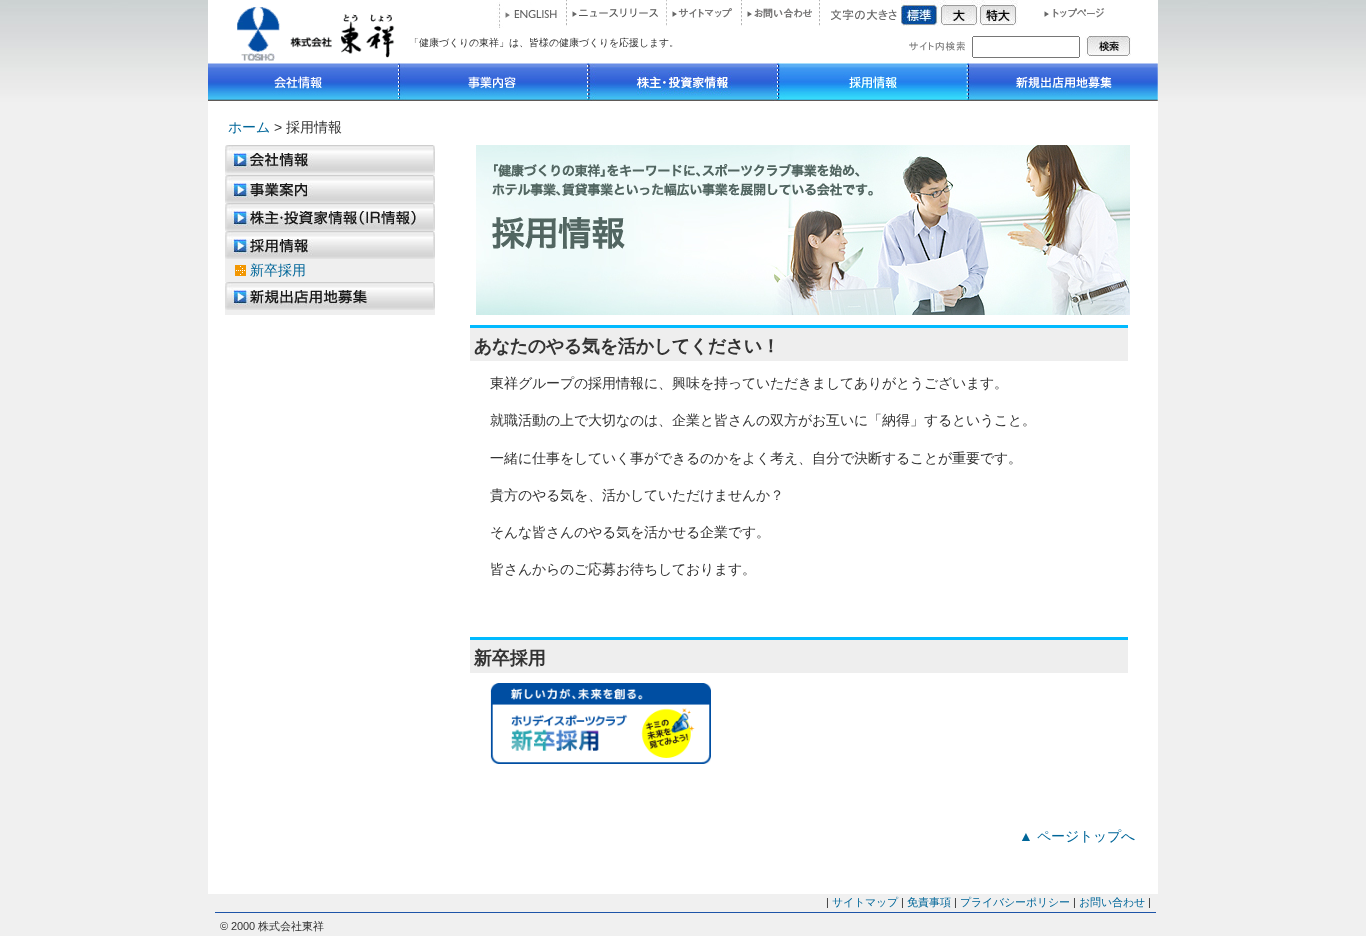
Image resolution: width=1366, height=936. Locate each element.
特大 (998, 13)
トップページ (1065, 13)
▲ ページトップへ (1077, 836)
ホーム (249, 127)
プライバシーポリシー (1015, 902)
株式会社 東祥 (308, 31)
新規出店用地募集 (1063, 82)
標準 (920, 13)
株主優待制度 (330, 217)
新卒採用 (278, 270)
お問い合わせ (780, 13)
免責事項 (929, 902)
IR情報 (683, 82)
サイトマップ (703, 13)
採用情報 (873, 82)
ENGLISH (531, 15)
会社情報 (303, 82)
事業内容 (493, 82)
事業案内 (330, 189)
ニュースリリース (616, 13)
